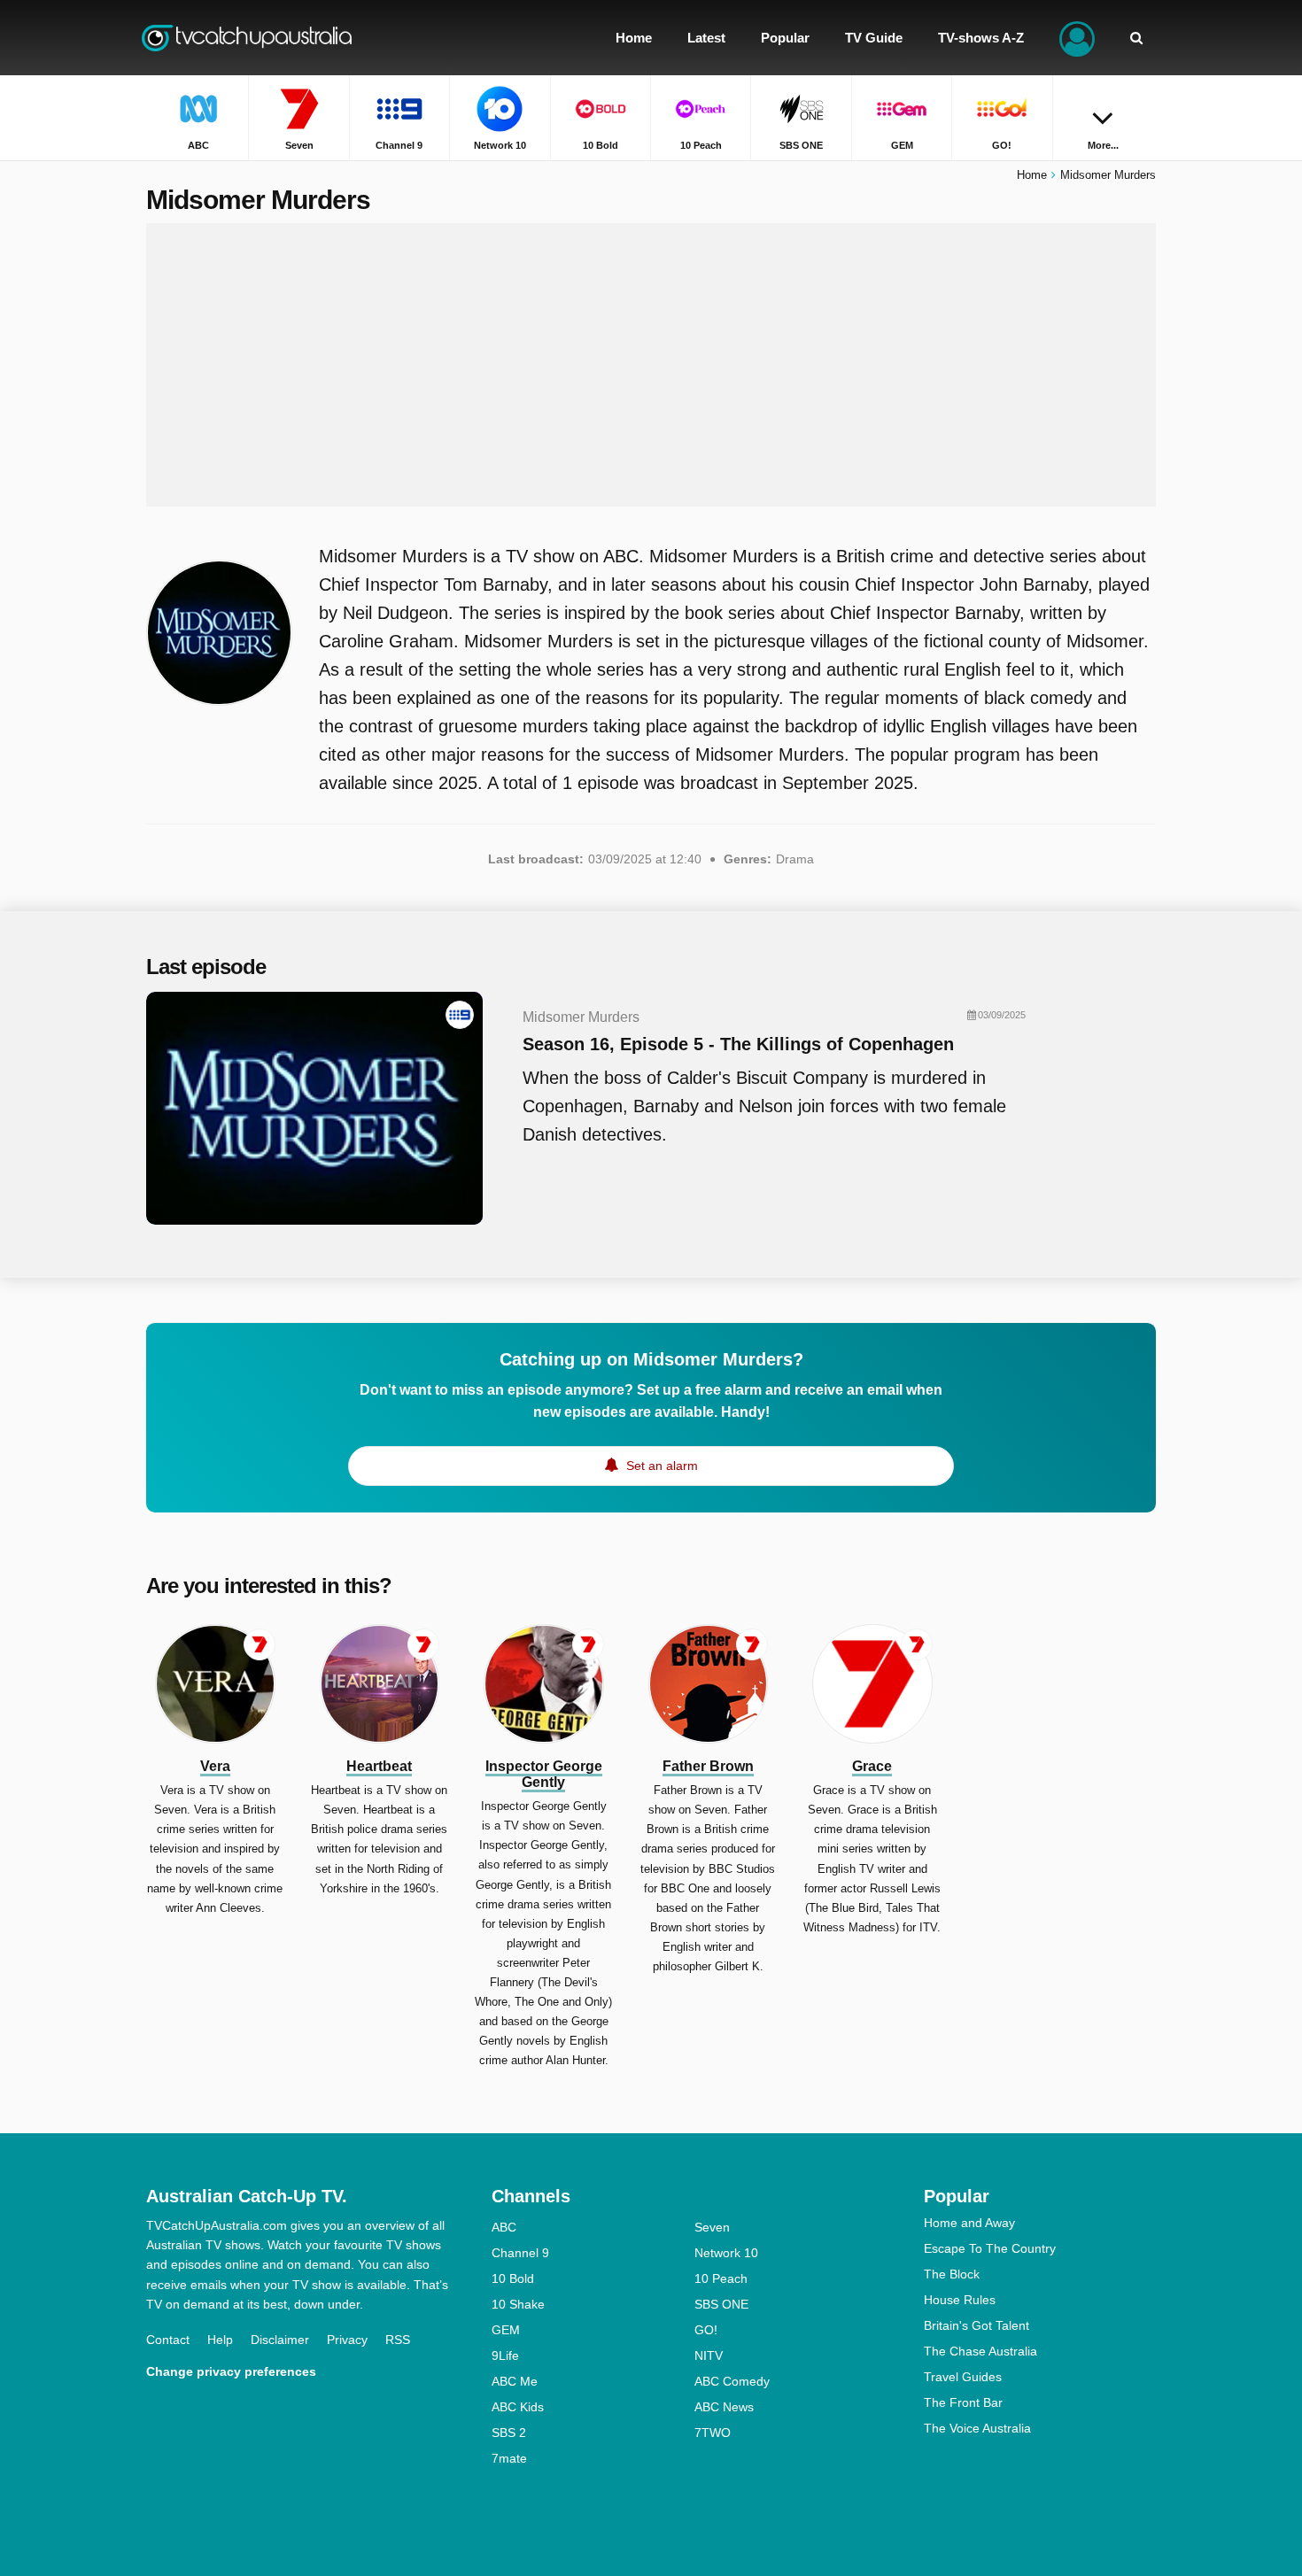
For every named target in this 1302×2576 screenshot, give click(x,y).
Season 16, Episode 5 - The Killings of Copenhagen (738, 1044)
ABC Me (515, 2381)
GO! (706, 2330)
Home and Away (969, 2223)
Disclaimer (280, 2340)
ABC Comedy (732, 2381)
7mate (509, 2458)
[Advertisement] (651, 365)
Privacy (347, 2340)
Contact (168, 2340)
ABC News (724, 2407)
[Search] (1136, 38)
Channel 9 (520, 2253)
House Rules (960, 2300)
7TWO (713, 2433)
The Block (952, 2274)
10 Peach (721, 2278)
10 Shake (518, 2304)
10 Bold (513, 2278)
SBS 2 (509, 2433)
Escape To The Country (990, 2248)
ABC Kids (518, 2407)
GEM (506, 2330)
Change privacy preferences (231, 2371)
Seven (712, 2227)
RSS (398, 2340)
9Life (505, 2356)
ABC (504, 2227)
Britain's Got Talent (976, 2325)
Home (1032, 175)
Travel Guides (963, 2377)
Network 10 (726, 2253)
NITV (709, 2356)
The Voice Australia (977, 2428)
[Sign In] (1077, 38)
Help (220, 2340)
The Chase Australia (980, 2351)
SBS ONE (721, 2304)
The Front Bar (963, 2402)
